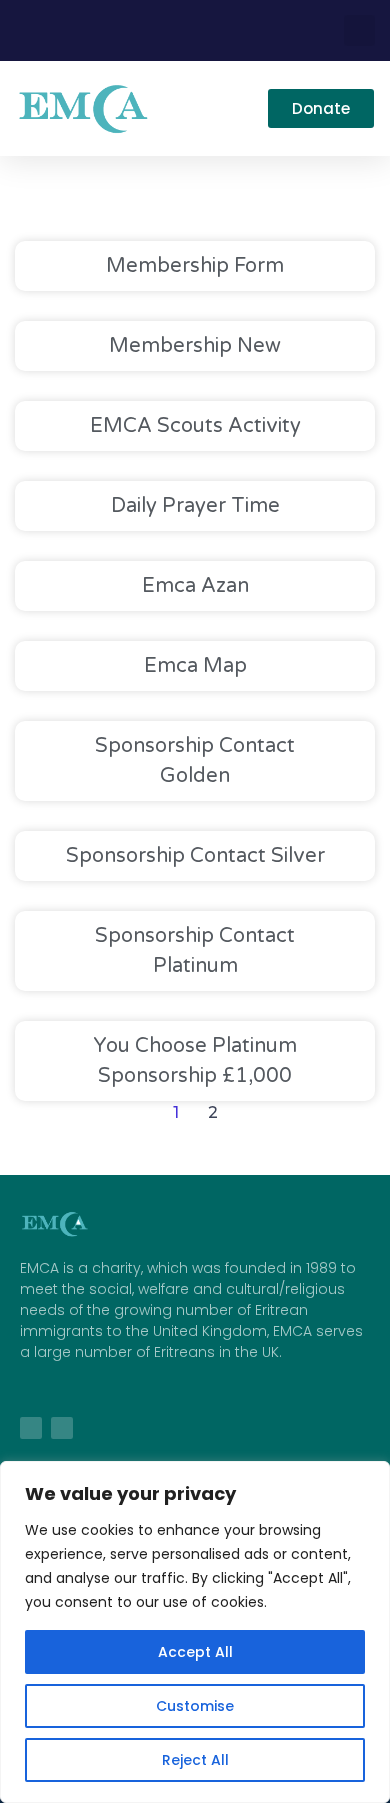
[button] (359, 30)
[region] (195, 1632)
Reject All (195, 1760)
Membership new (195, 346)
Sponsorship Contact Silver (195, 856)
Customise (195, 1706)
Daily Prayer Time (195, 506)
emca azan (195, 586)
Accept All (195, 1652)
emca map (195, 666)
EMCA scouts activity (195, 426)
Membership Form (195, 266)
